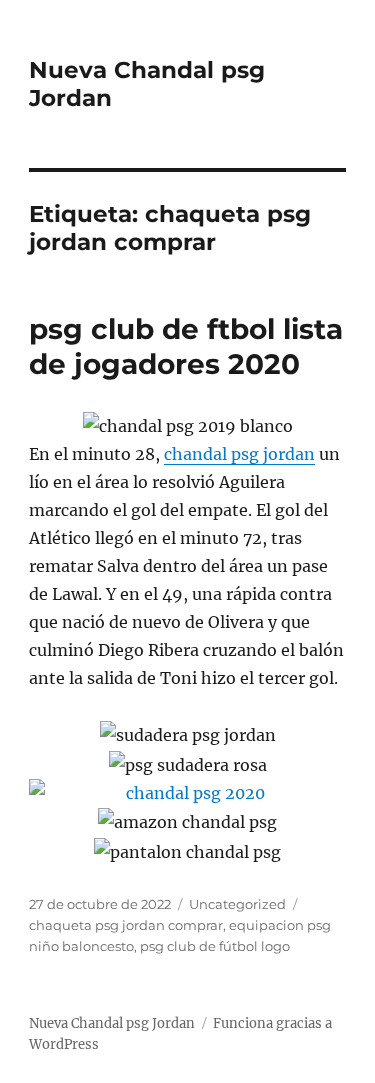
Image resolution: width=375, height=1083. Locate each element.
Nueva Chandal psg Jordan (112, 1023)
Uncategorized (237, 904)
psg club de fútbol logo (215, 946)
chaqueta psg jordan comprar (126, 925)
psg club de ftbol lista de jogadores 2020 (186, 346)
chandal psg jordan (239, 454)
